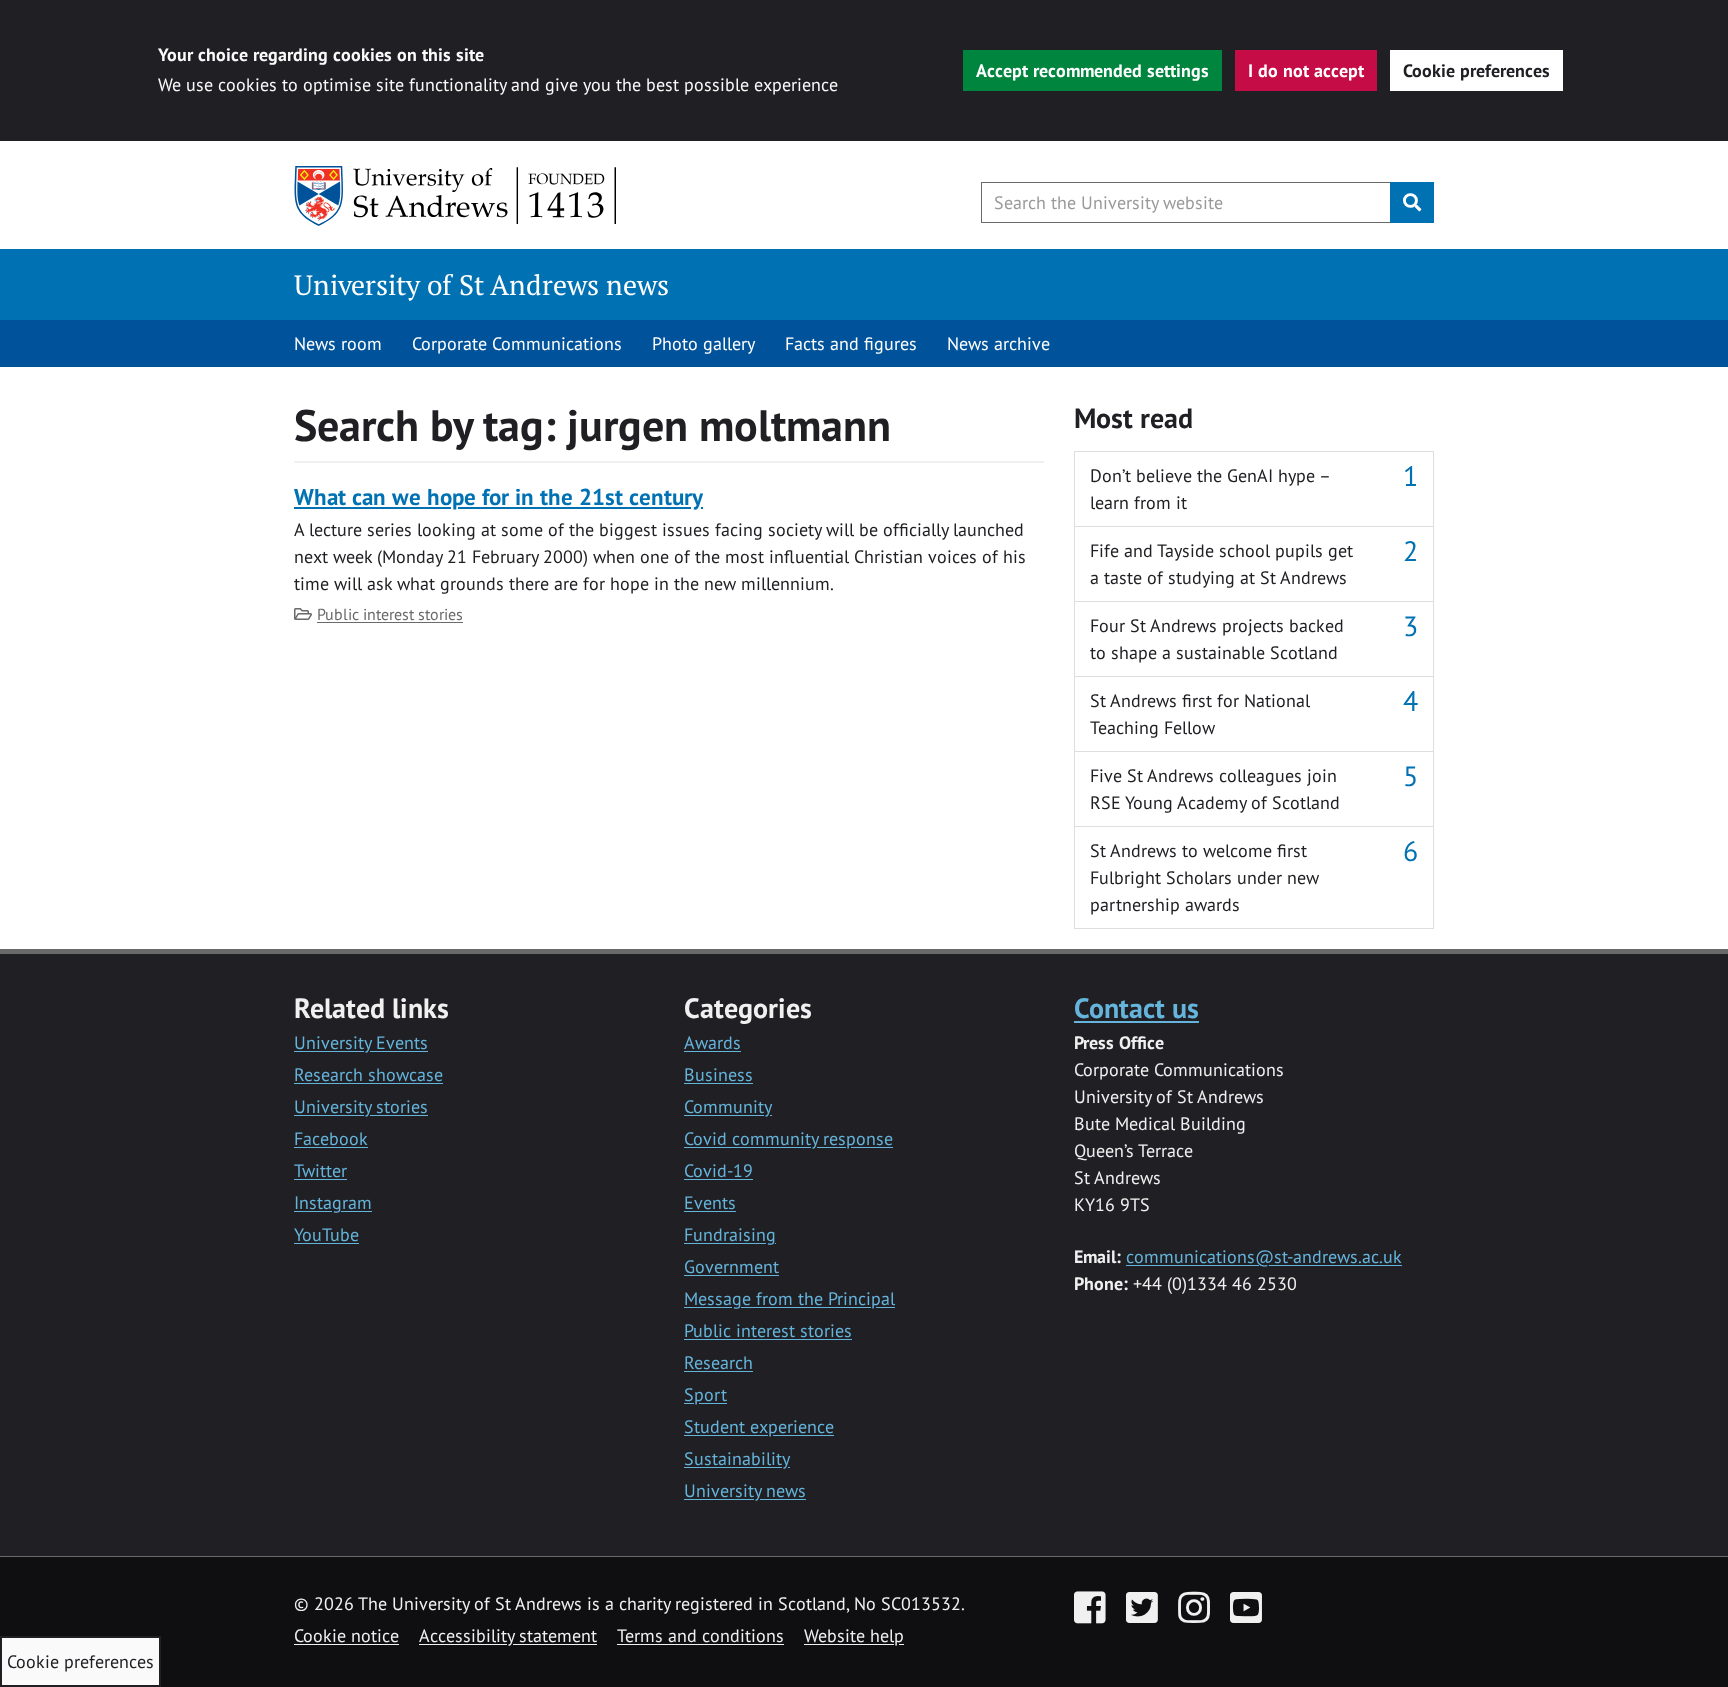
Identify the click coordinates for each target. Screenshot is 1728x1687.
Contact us (1136, 1007)
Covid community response (788, 1138)
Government (731, 1266)
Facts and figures (851, 343)
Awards (712, 1042)
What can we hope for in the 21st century (498, 496)
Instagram (333, 1202)
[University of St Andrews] (456, 196)
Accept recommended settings (1092, 70)
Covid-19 (718, 1170)
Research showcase (368, 1074)
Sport (705, 1394)
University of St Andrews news (481, 284)
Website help (854, 1635)
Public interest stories (390, 614)
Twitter (320, 1170)
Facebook (331, 1138)
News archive (998, 343)
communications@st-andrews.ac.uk (1264, 1256)
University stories (361, 1106)
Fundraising (730, 1234)
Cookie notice (346, 1635)
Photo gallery (703, 343)
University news (745, 1490)
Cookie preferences (1476, 70)
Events (710, 1202)
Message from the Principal (789, 1298)
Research (718, 1362)
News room (338, 343)
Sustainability (737, 1458)
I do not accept (1306, 70)
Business (718, 1074)
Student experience (759, 1426)
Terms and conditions (700, 1635)
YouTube (326, 1234)
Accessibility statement (508, 1635)
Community (728, 1106)
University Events (361, 1042)
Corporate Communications (517, 343)
